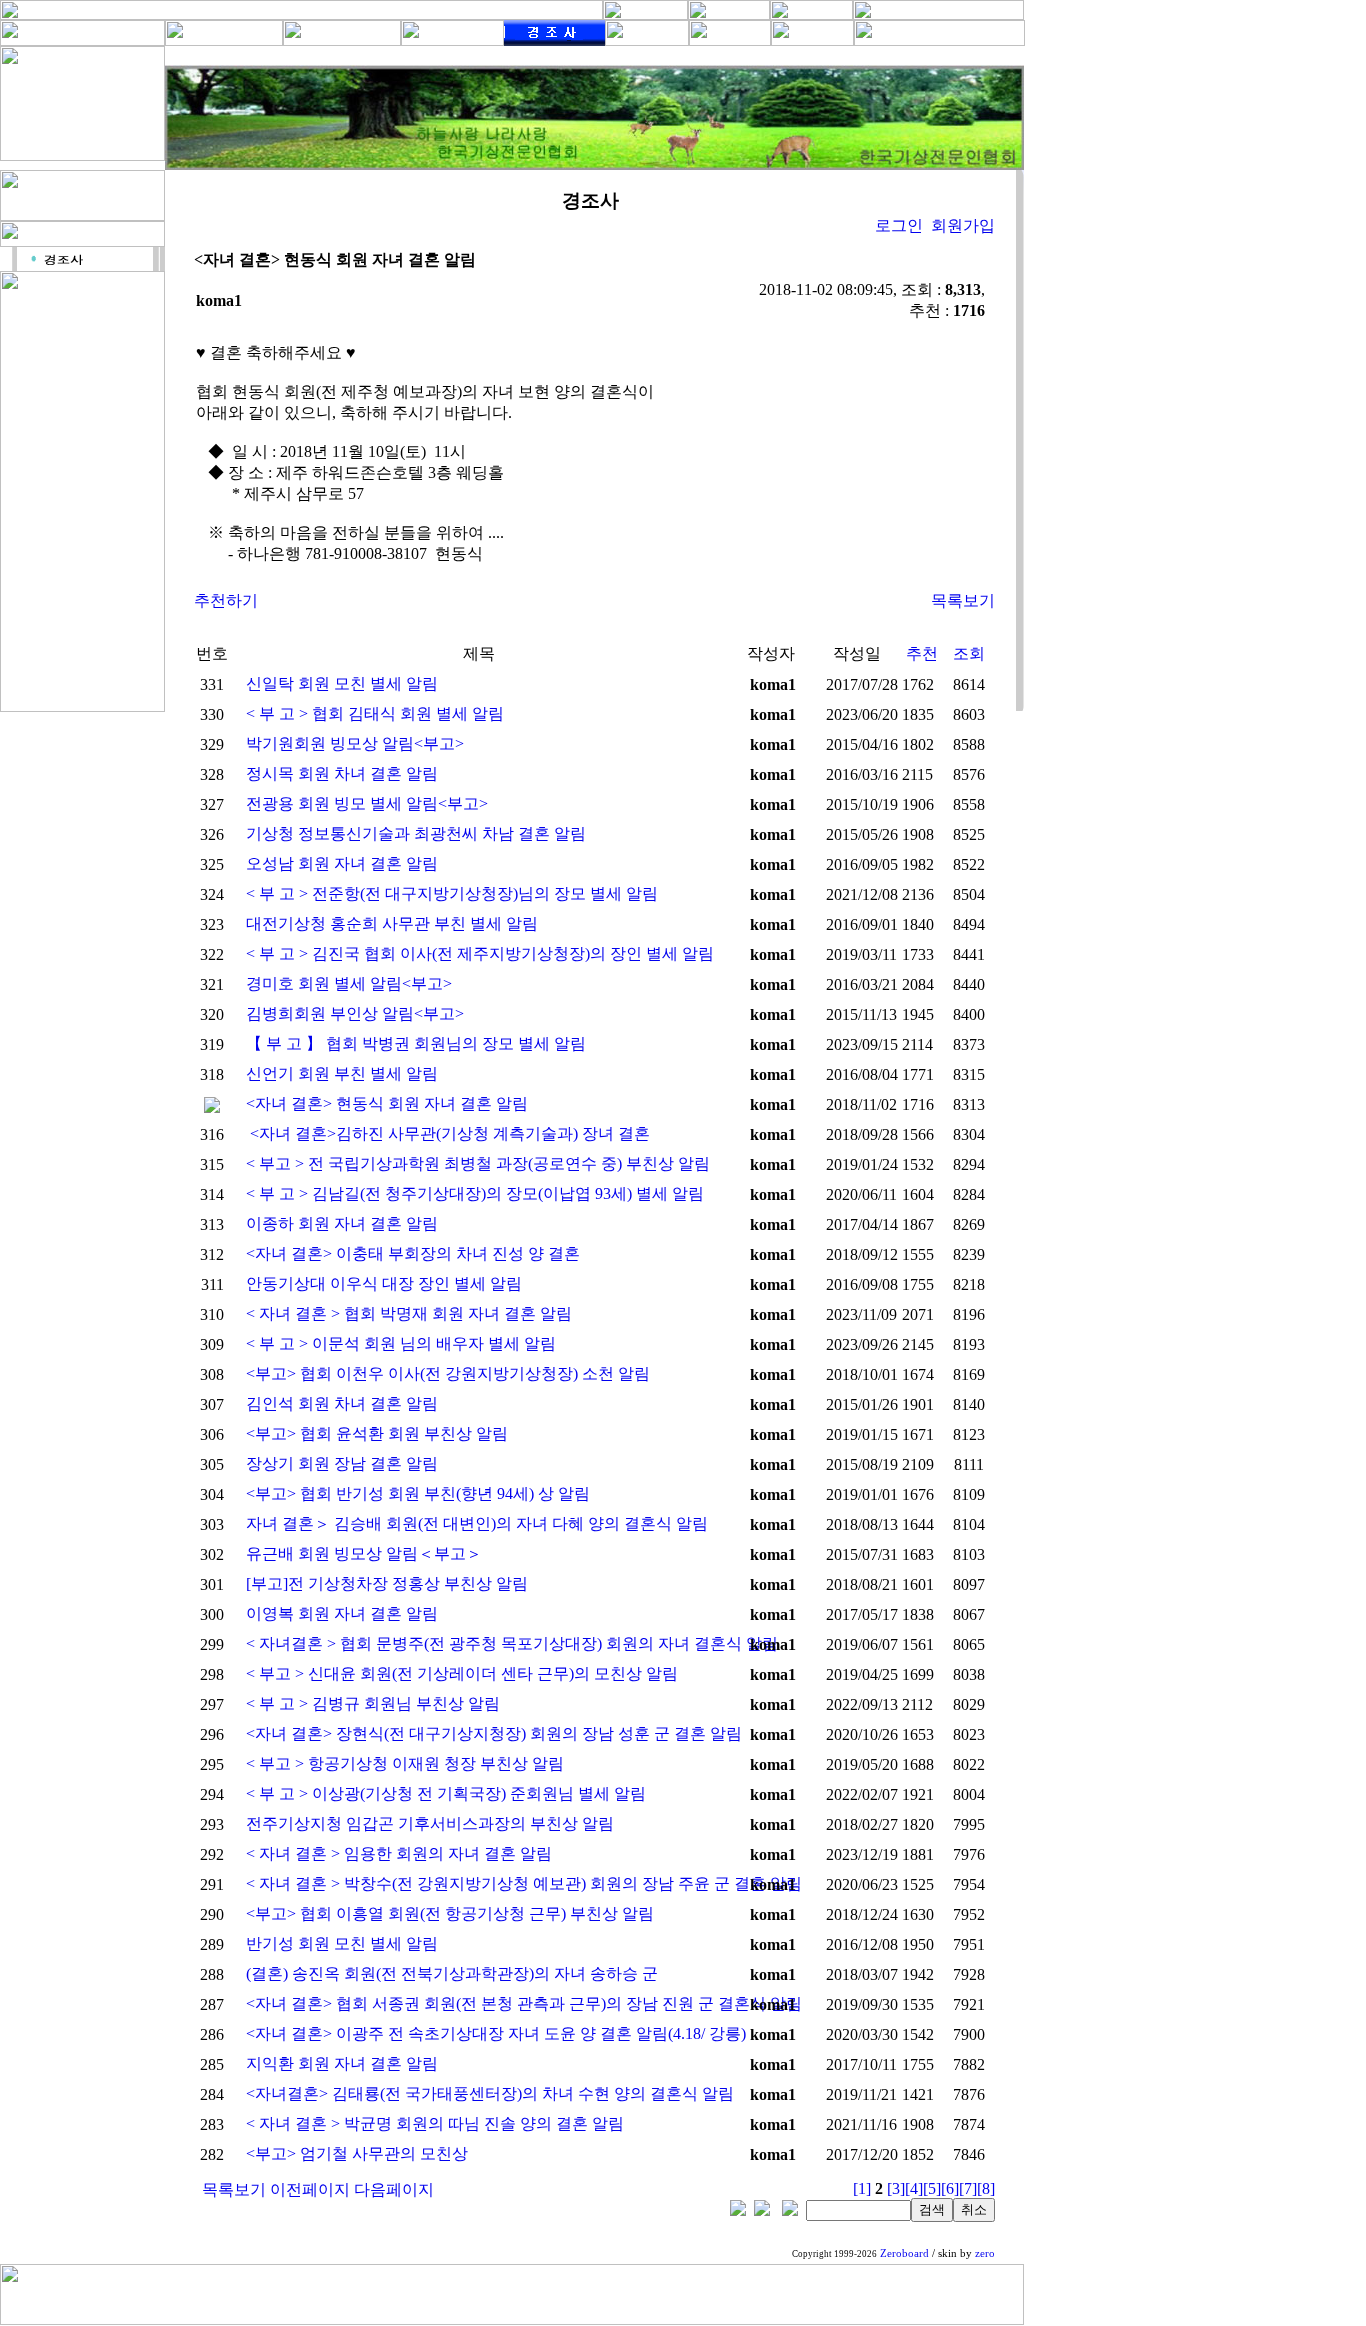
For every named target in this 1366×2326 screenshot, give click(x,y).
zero (985, 2253)
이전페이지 (310, 2189)
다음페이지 (394, 2189)
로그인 (899, 225)
